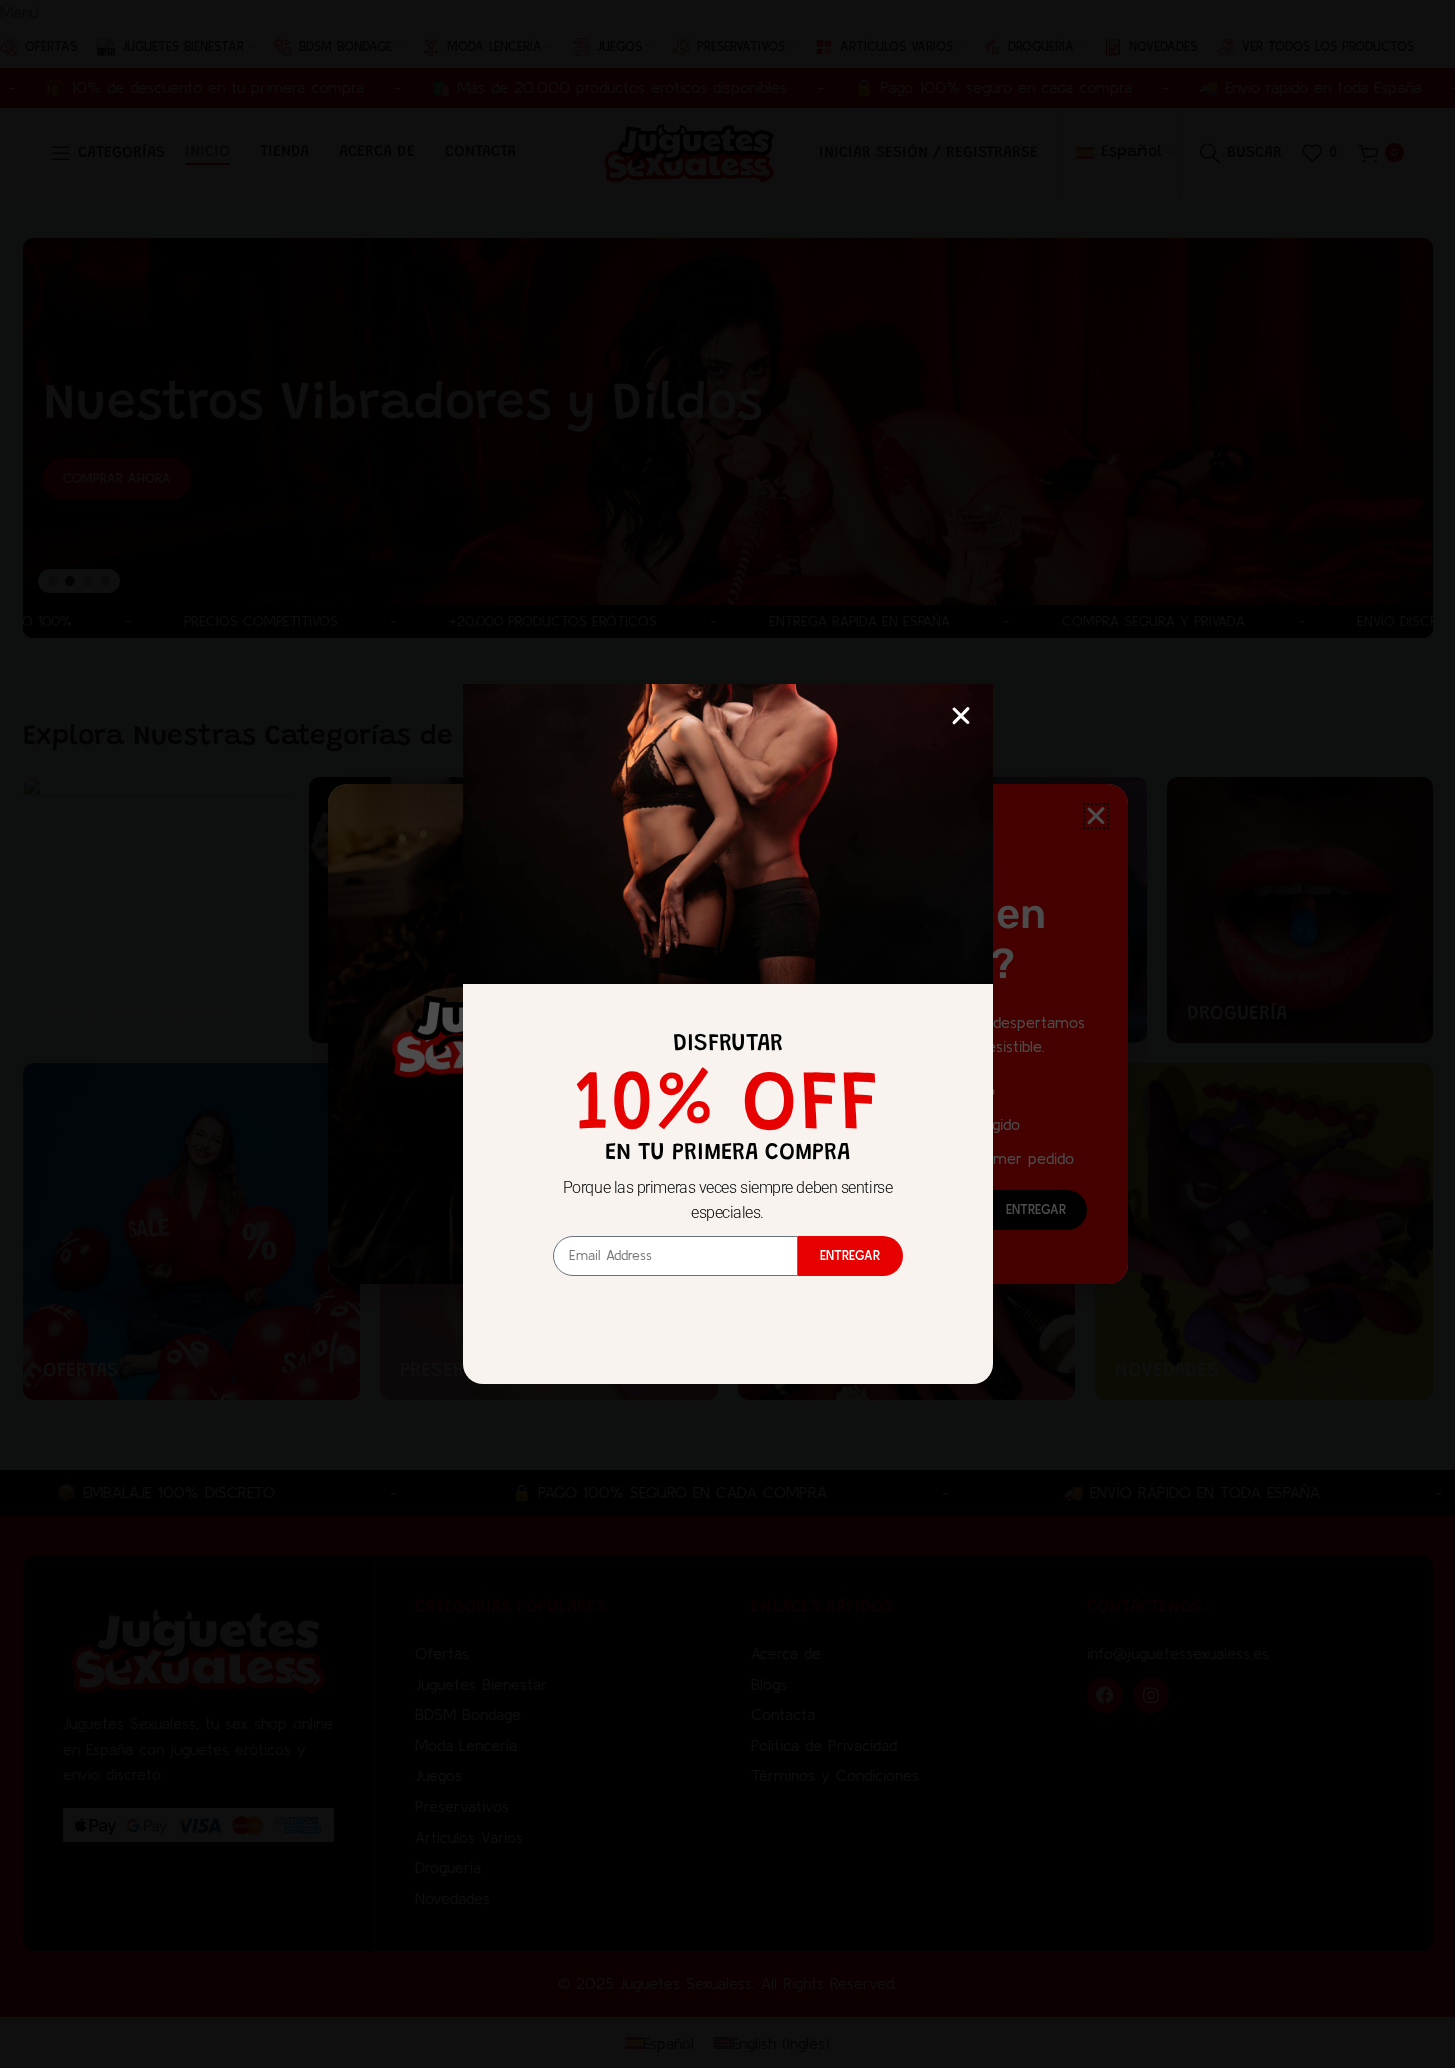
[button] (961, 716)
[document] (727, 1034)
